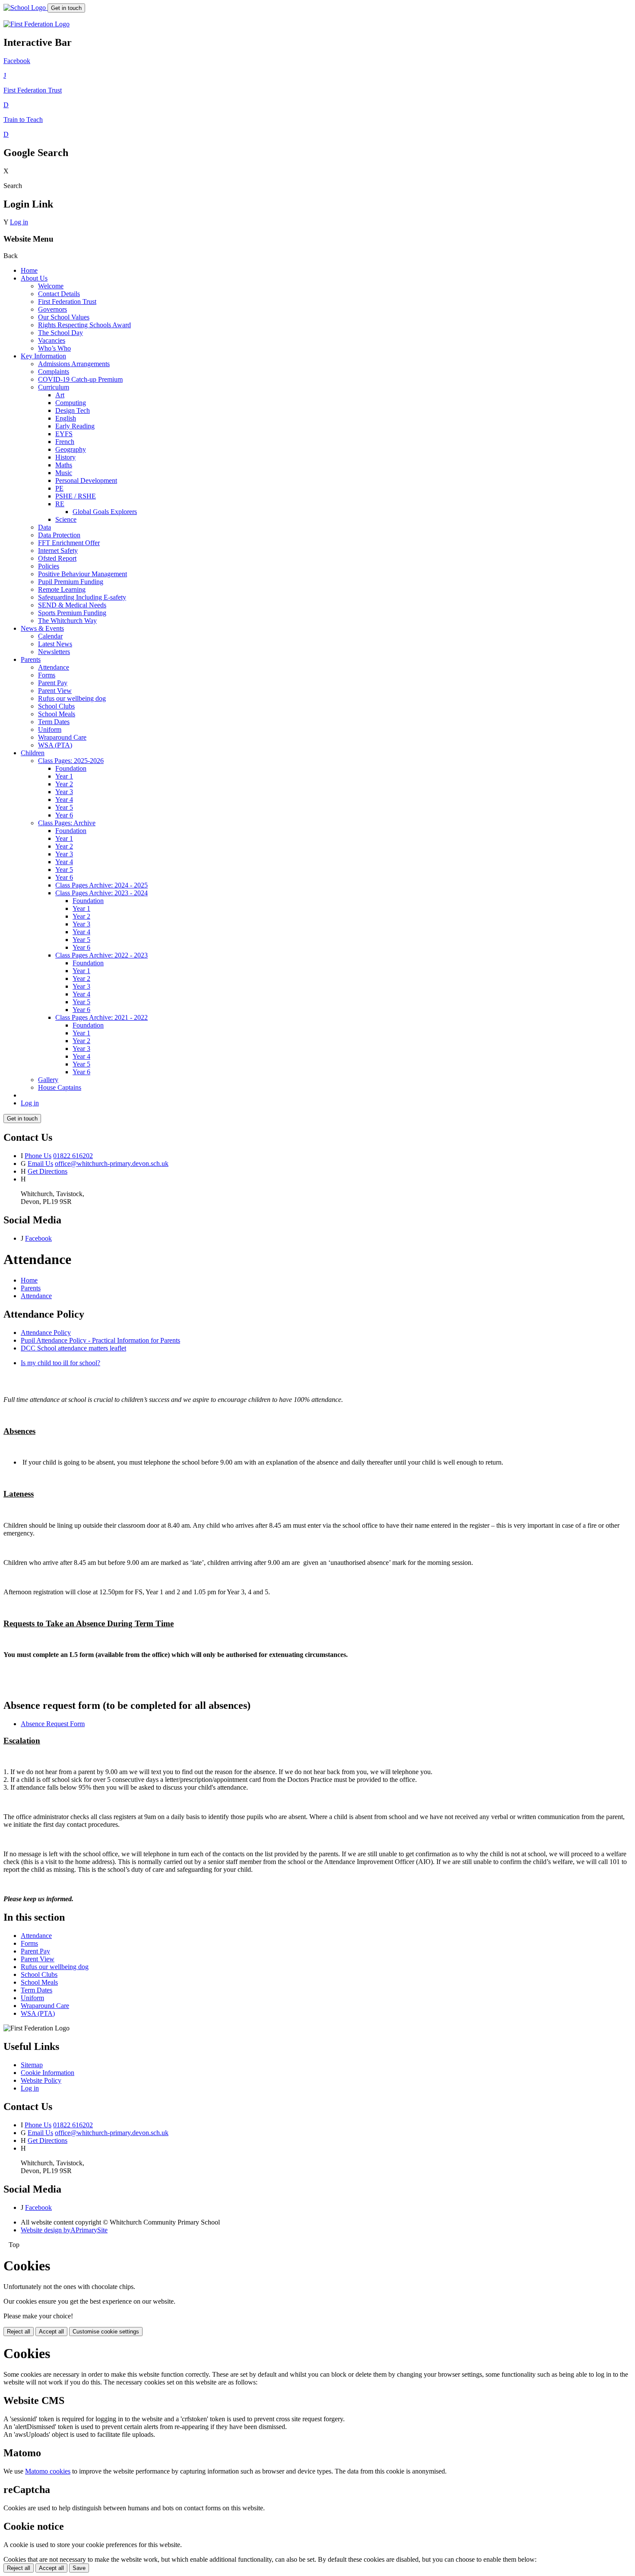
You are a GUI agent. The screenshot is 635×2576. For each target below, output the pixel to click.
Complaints (54, 372)
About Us (34, 278)
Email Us (40, 1164)
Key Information (43, 356)
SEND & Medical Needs (72, 605)
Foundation (71, 768)
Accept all (51, 2332)
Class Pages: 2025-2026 (71, 761)
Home (29, 270)
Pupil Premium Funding (71, 582)
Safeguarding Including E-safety (82, 597)
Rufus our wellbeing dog (72, 698)
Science (66, 519)
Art (60, 395)
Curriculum (54, 387)
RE (60, 504)
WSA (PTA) (55, 745)
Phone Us (38, 1156)
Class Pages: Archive (67, 823)
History (65, 457)
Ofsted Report (57, 558)
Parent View (55, 691)
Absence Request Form (53, 1724)
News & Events (42, 628)
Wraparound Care (62, 737)
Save (79, 2568)
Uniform (50, 729)
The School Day (60, 333)
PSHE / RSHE (76, 496)
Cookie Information (48, 2073)
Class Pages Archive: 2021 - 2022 (102, 1017)
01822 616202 (73, 1156)
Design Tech (73, 410)
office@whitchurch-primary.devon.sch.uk (112, 1164)
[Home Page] (25, 8)
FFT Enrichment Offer (69, 543)
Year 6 (64, 815)
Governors (52, 309)
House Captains (60, 1087)
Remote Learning (62, 589)
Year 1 (64, 776)
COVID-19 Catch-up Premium (80, 379)
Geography (71, 449)
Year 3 (64, 792)
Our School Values (64, 317)
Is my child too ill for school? (60, 1363)
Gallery (48, 1080)
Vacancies (52, 340)
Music (64, 473)
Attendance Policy (46, 1333)
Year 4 (64, 800)
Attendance (54, 667)
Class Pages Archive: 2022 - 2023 (102, 955)
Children (33, 753)
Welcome (51, 286)
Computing (71, 403)
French (65, 442)
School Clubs (56, 706)
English (66, 418)
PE (59, 488)
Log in (19, 222)
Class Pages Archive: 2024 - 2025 (102, 885)
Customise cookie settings (106, 2332)
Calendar (50, 636)
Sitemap (32, 2065)
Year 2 (64, 784)
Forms (47, 675)
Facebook (38, 1238)
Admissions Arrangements (74, 364)
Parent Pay (53, 683)
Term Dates (54, 722)
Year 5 (64, 807)
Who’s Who (54, 348)
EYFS (64, 434)
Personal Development (86, 480)
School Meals (57, 714)
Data (44, 527)
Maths (64, 465)
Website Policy (41, 2080)
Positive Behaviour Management (83, 574)
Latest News (55, 644)
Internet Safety (58, 551)
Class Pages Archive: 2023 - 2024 (102, 893)
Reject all (19, 2332)
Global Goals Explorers (105, 512)
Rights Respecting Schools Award (84, 325)
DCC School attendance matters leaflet (73, 1348)
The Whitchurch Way (67, 621)
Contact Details (59, 294)
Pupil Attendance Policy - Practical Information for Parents (100, 1340)
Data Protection (59, 535)
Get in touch (66, 8)
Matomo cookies (48, 2471)
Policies (49, 566)
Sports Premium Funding (72, 613)
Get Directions (48, 1171)
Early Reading (75, 426)
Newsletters (54, 652)
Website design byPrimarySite (64, 2230)
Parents (31, 659)
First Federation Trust (67, 302)
